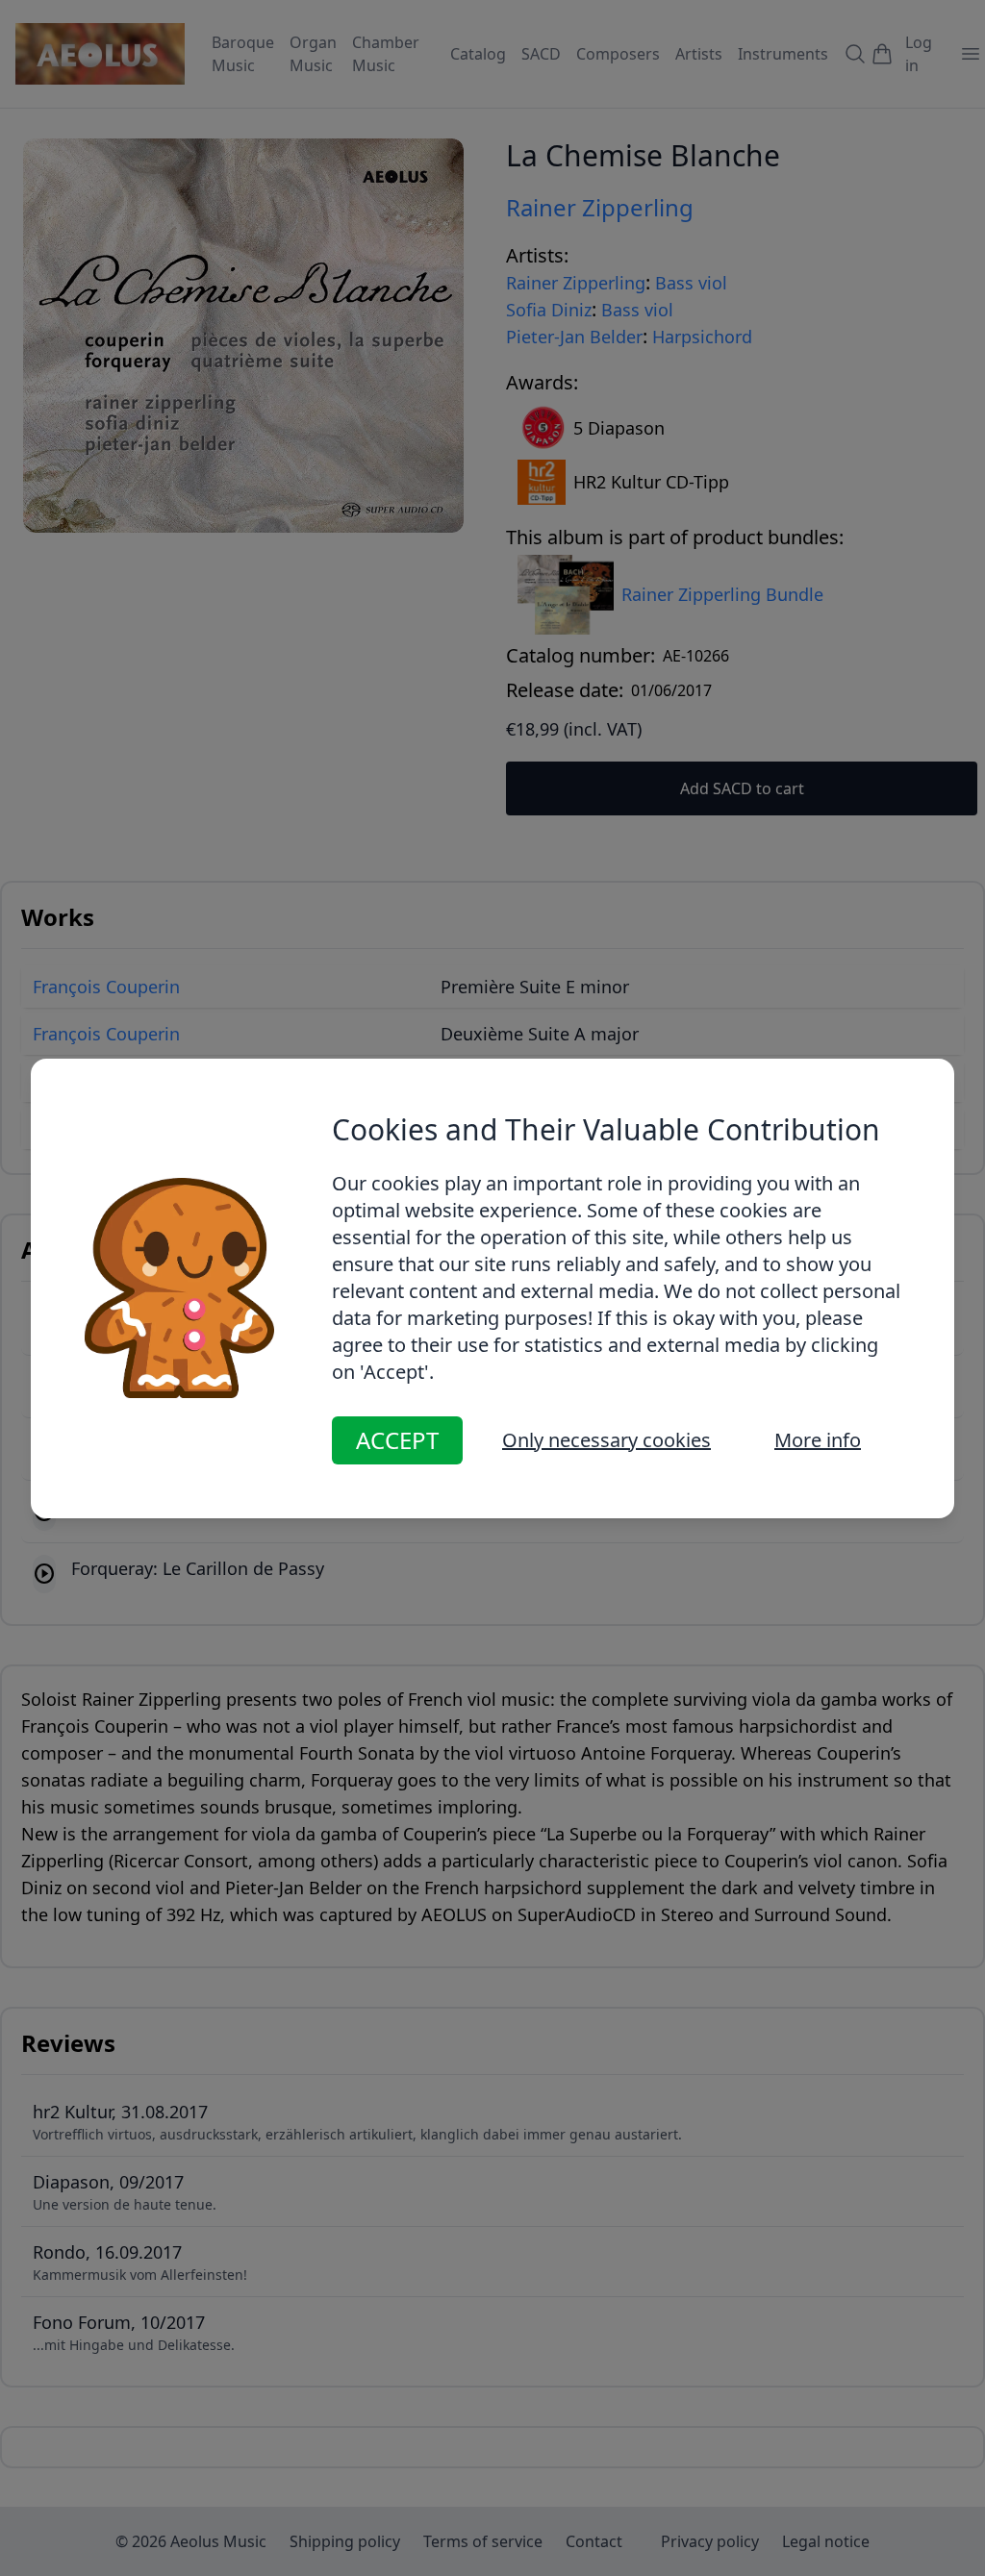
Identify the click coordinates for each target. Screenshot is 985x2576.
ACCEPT (397, 1440)
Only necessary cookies (606, 1440)
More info (818, 1440)
